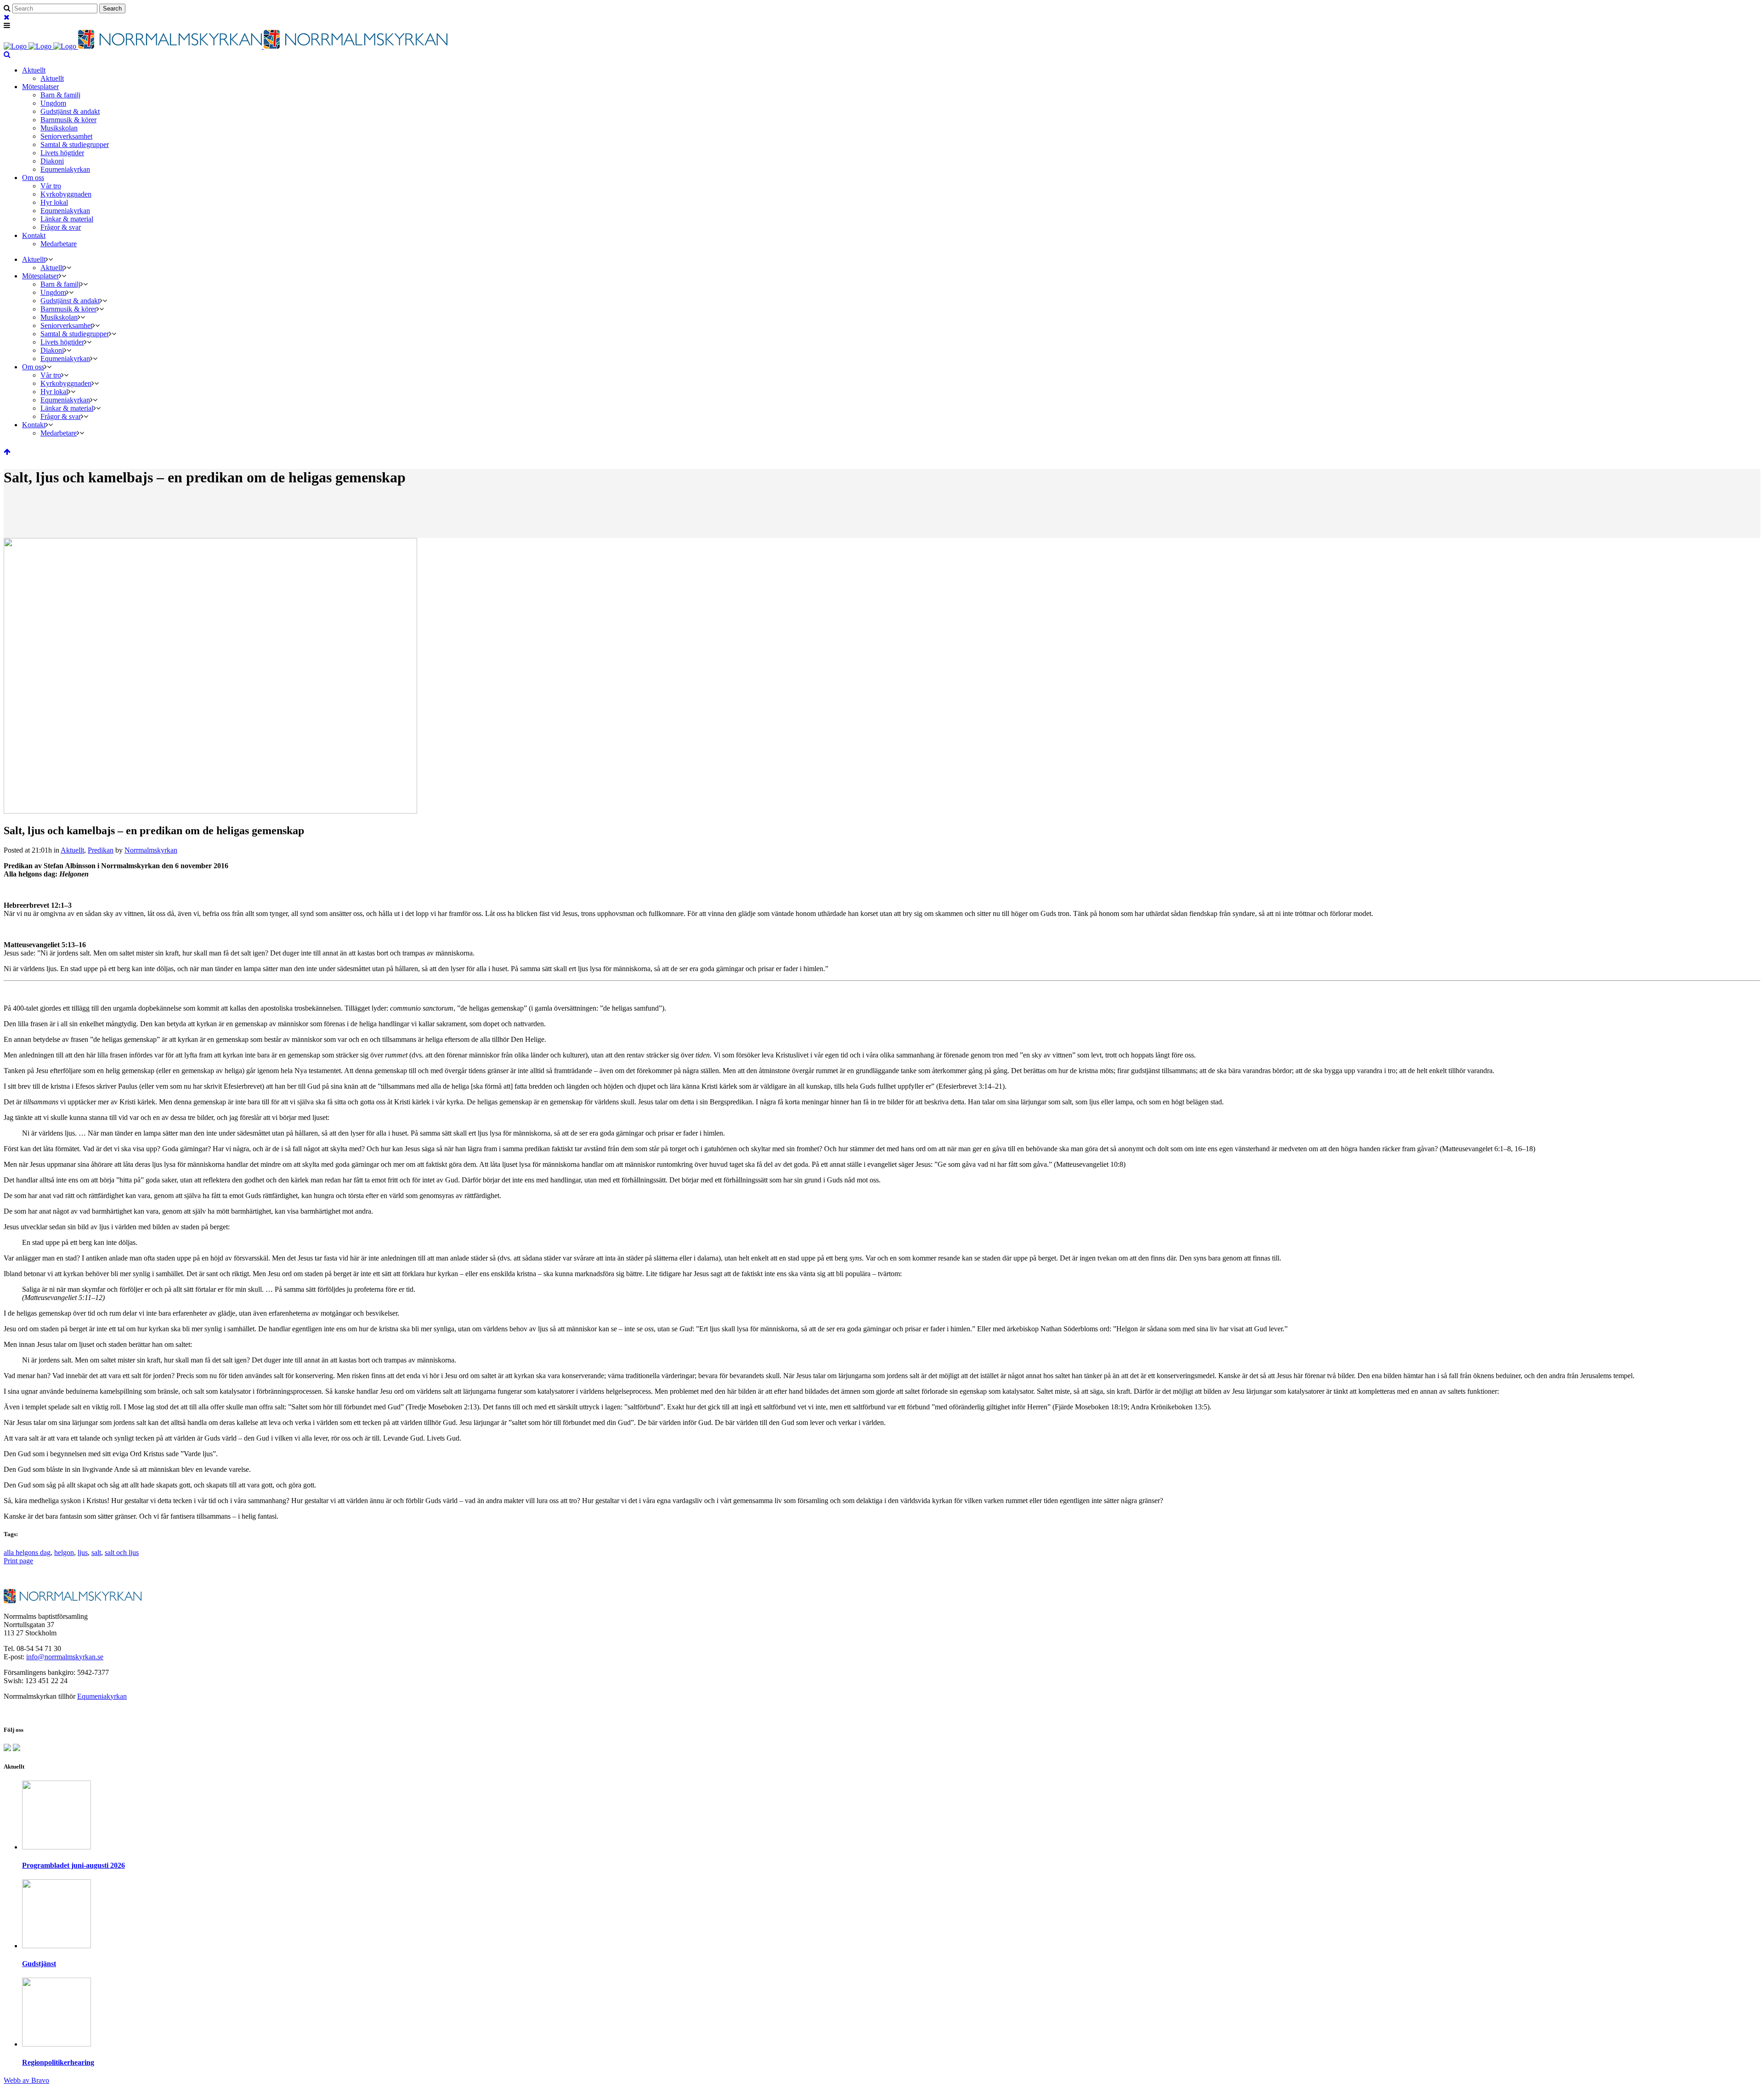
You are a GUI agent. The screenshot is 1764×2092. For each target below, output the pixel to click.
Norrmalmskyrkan (151, 850)
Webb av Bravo (26, 2080)
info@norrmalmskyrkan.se (65, 1657)
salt (96, 1552)
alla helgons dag (27, 1552)
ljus (83, 1552)
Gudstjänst (39, 1964)
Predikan (101, 850)
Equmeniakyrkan (102, 1696)
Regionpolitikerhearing (58, 2062)
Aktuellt (72, 850)
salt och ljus (122, 1552)
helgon (64, 1552)
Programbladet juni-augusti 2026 (73, 1865)
